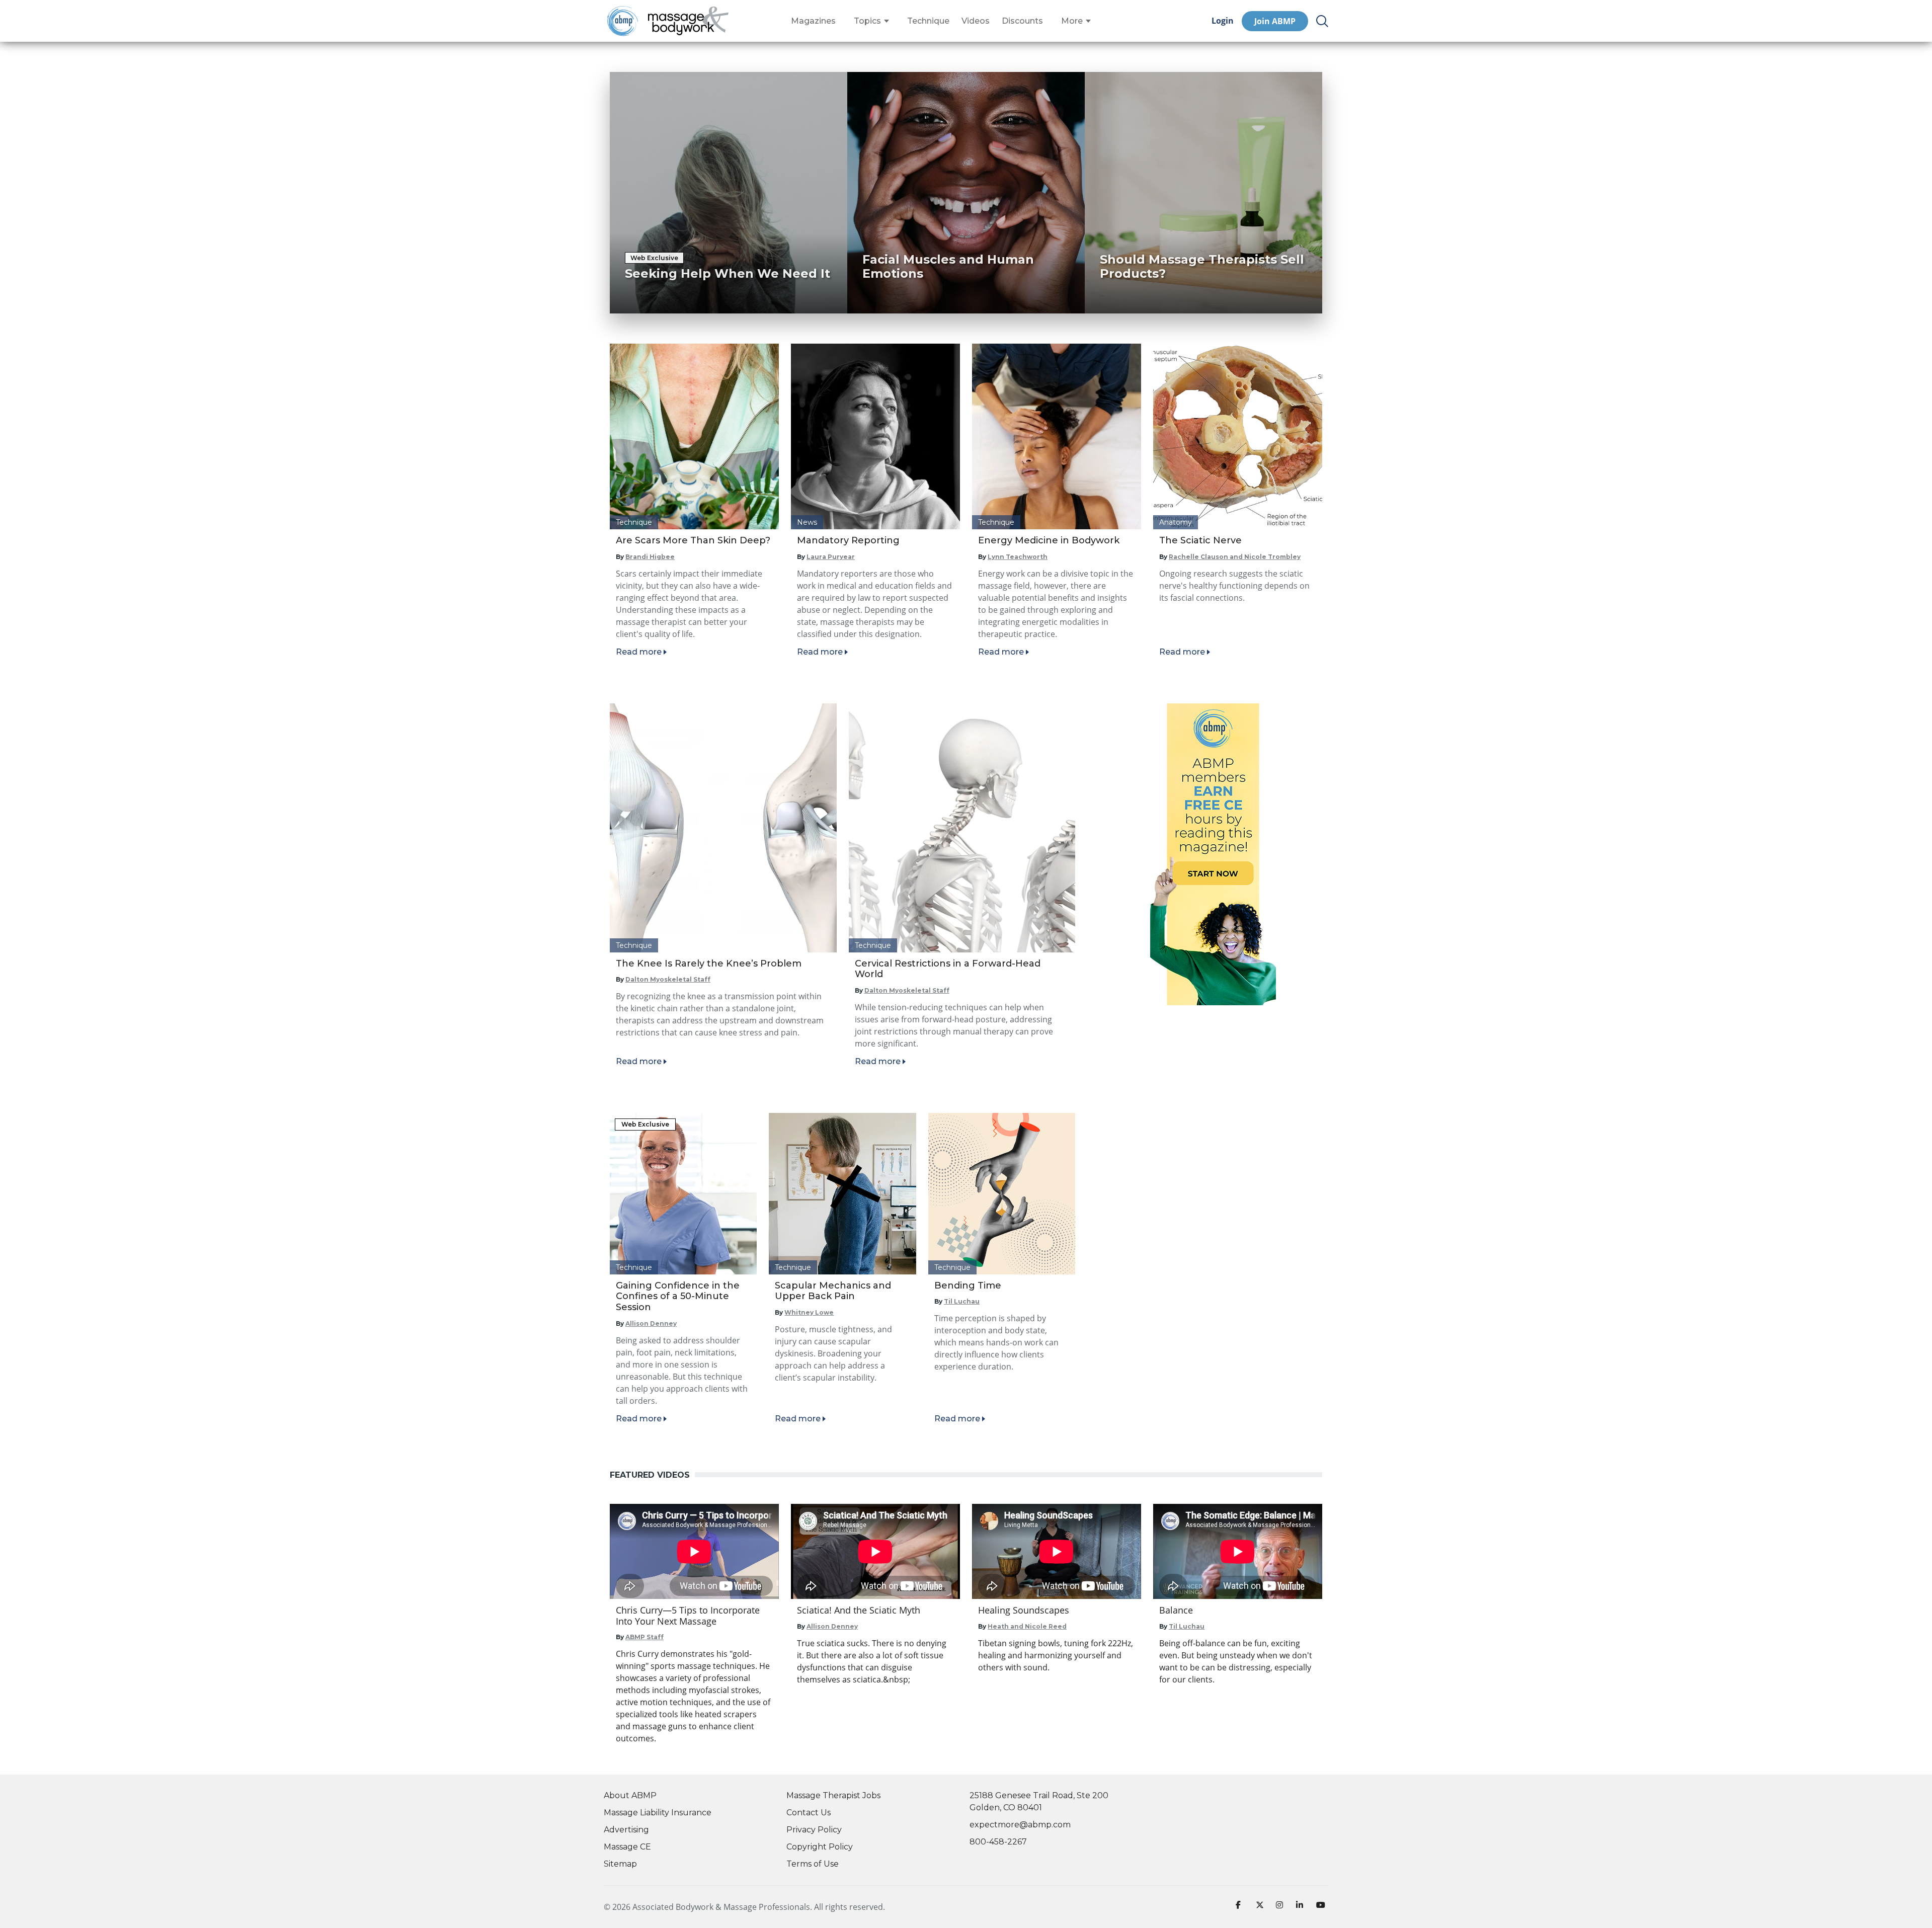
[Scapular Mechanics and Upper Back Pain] (842, 1194)
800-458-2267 (998, 1842)
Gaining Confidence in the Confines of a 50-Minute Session (678, 1296)
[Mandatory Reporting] (875, 436)
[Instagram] (1282, 1907)
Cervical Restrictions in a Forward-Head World (948, 969)
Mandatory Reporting (848, 540)
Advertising (626, 1830)
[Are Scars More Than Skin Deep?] (694, 436)
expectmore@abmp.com (1020, 1825)
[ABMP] (1213, 854)
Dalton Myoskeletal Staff (668, 979)
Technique (928, 21)
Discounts (1022, 21)
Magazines (813, 21)
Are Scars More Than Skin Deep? (693, 540)
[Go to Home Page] (688, 21)
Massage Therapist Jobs (833, 1795)
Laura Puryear (831, 557)
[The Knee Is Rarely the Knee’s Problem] (723, 828)
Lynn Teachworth (1018, 557)
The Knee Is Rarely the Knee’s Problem (709, 963)
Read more (639, 652)
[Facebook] (1242, 1907)
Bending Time (968, 1286)
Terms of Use (813, 1864)
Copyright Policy (820, 1847)
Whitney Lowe (809, 1312)
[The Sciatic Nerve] (1238, 436)
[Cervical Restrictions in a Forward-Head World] (962, 828)
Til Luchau (962, 1301)
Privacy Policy (814, 1830)
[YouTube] (1322, 1907)
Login (1223, 21)
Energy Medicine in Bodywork (1049, 540)
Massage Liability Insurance (658, 1813)
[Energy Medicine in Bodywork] (1057, 436)
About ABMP (630, 1795)
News (807, 522)
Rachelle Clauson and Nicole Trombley (1235, 557)
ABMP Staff (645, 1637)
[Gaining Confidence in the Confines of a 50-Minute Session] (683, 1194)
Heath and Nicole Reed (1027, 1626)
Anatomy (1176, 522)
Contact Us (809, 1813)
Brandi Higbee (650, 557)
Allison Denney (651, 1323)
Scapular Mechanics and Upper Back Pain (833, 1291)
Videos (976, 21)
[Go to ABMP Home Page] (622, 21)
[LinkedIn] (1302, 1907)
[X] (1262, 1907)
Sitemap (620, 1864)
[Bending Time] (1002, 1194)
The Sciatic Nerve (1200, 540)
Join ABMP (1275, 21)
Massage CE (627, 1847)
